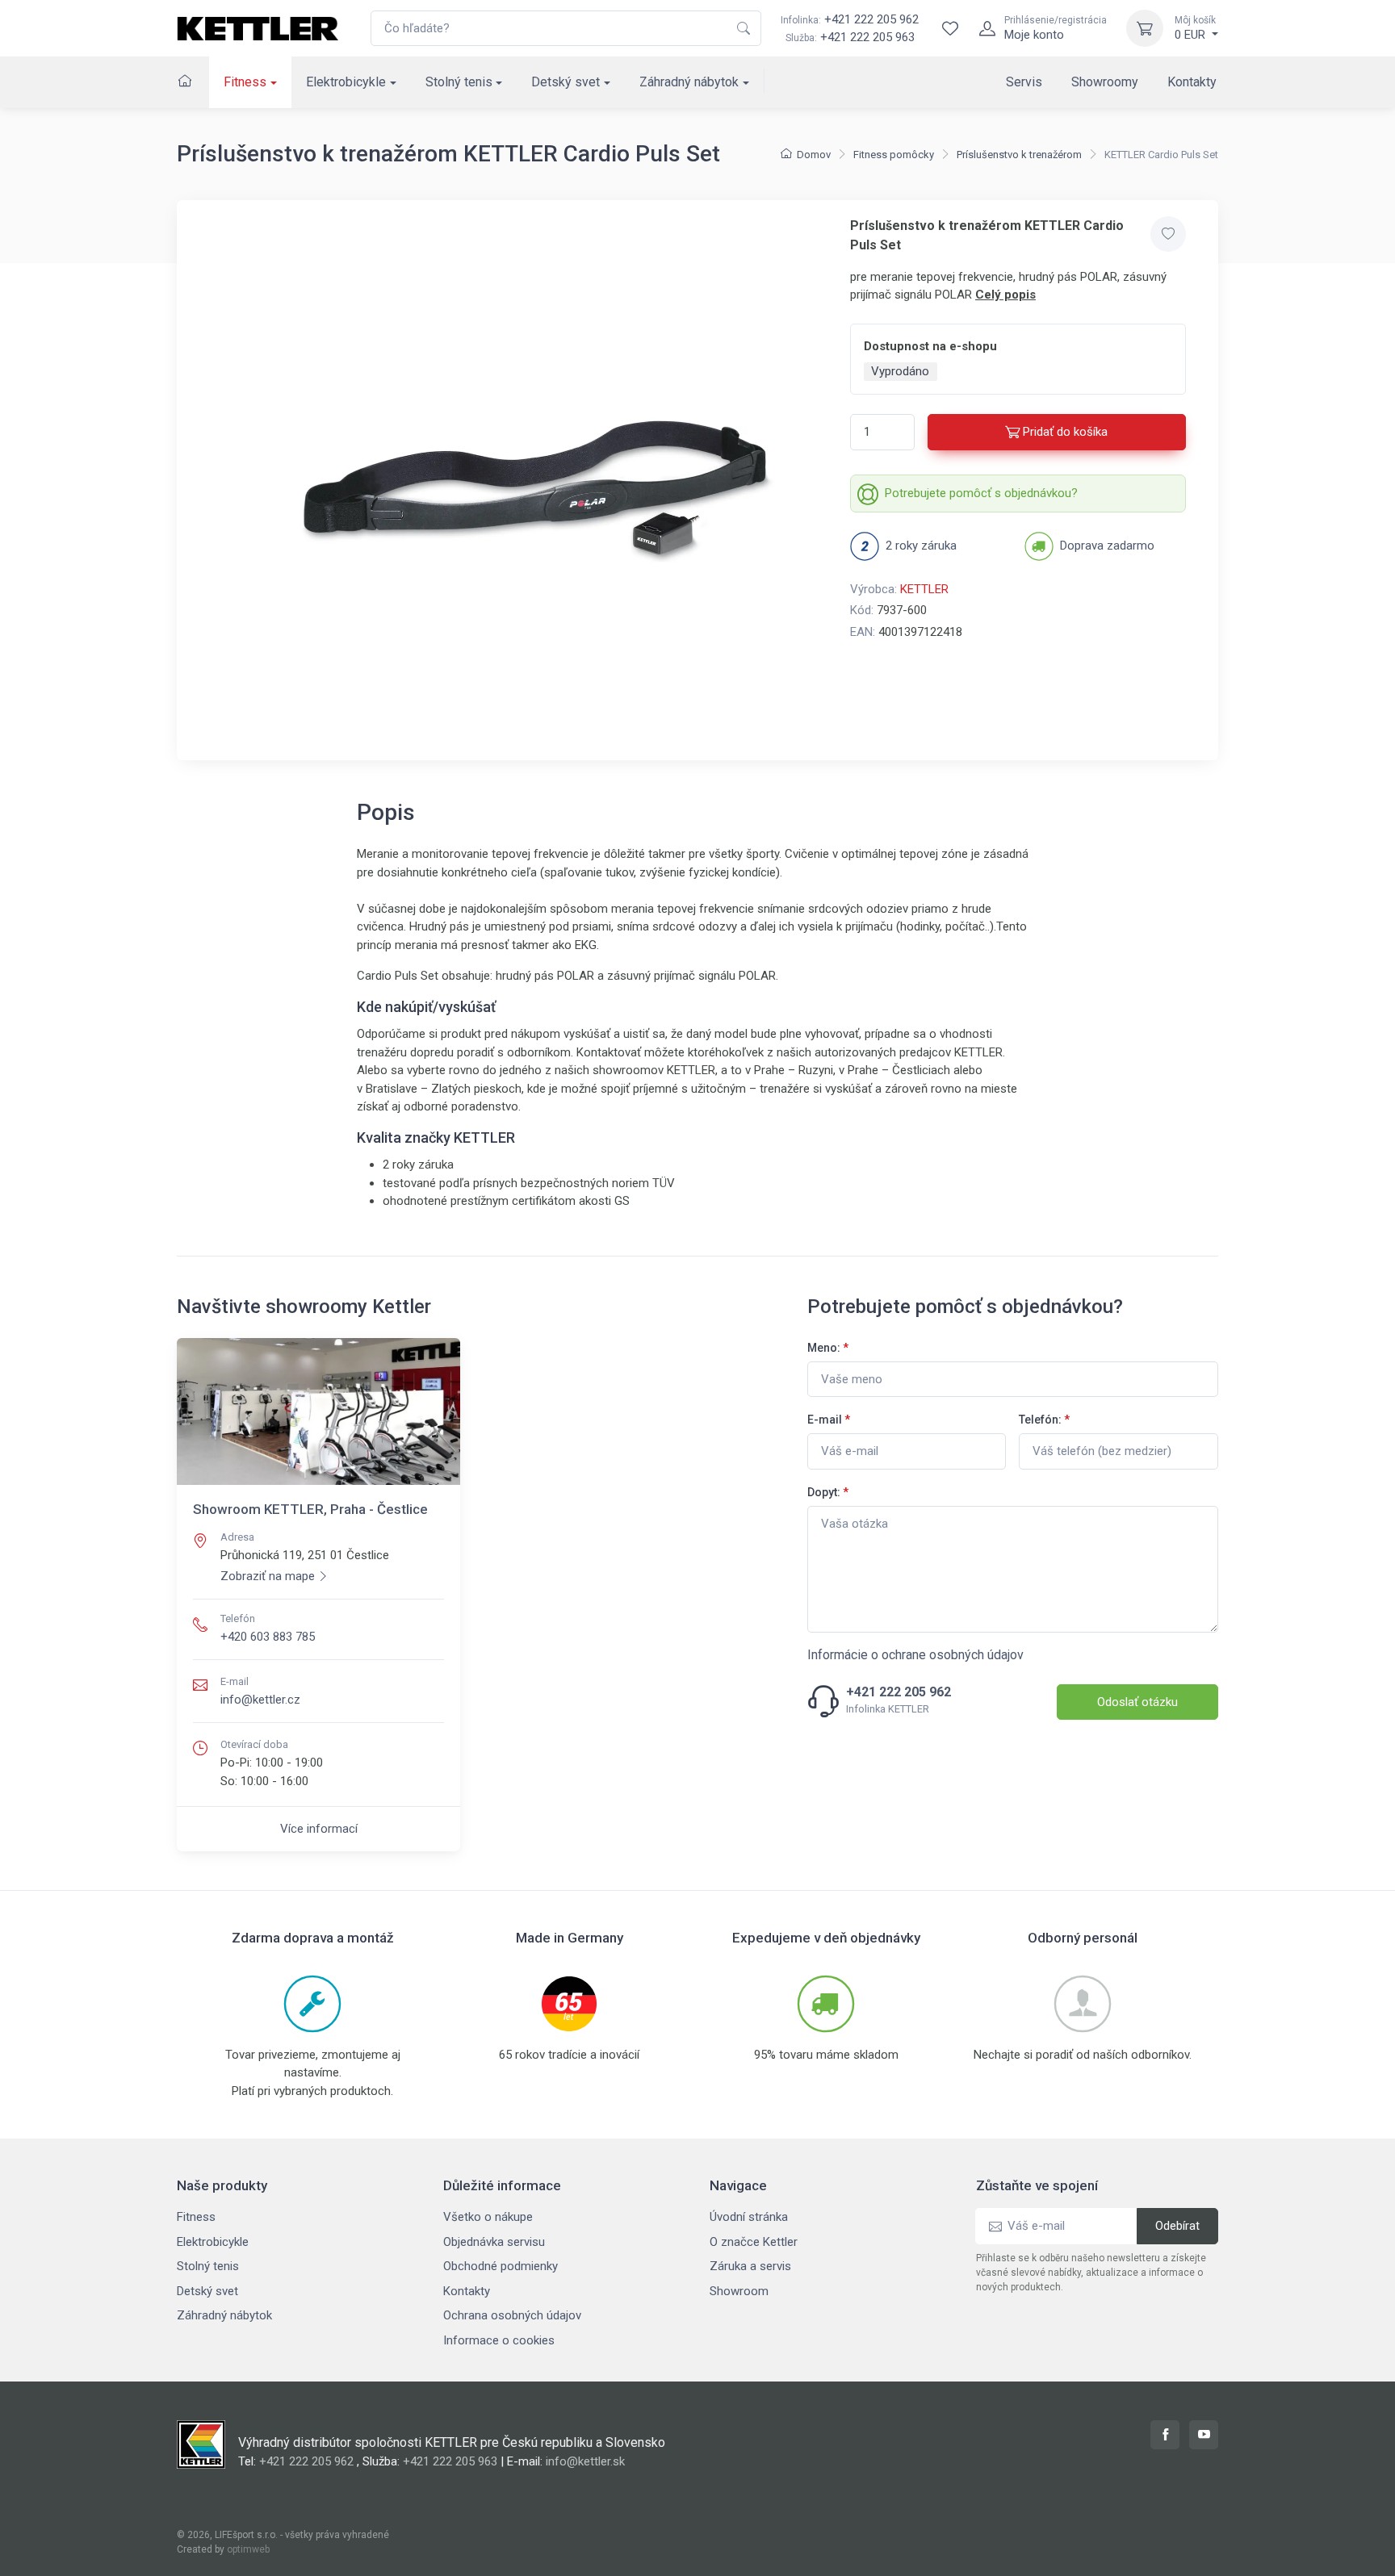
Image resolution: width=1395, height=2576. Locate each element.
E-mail (829, 1420)
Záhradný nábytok (689, 82)
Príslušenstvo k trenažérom (1019, 155)
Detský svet (566, 82)
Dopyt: (828, 1492)
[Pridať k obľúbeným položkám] (1168, 234)
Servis (1024, 82)
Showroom (739, 2291)
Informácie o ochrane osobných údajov (915, 1655)
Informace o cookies (499, 2340)
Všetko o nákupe (488, 2217)
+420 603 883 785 (268, 1637)
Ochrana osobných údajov (512, 2315)
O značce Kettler (754, 2242)
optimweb (248, 2549)
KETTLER (924, 589)
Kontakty (1192, 82)
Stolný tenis (459, 82)
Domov (814, 155)
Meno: (828, 1348)
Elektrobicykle (346, 82)
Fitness (245, 82)
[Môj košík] (1145, 28)
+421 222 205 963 (867, 37)
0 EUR (1195, 28)
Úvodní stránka (749, 2217)
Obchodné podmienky (501, 2266)
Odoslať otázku (1137, 1702)
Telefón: (1044, 1420)
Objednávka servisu (494, 2242)
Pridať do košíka (1065, 432)
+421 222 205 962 (850, 19)
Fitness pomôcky (894, 155)
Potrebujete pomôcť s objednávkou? (981, 493)
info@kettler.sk (585, 2461)
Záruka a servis (750, 2266)
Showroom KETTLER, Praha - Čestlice (310, 1509)
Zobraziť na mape (268, 1576)
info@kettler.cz (260, 1700)
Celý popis (1005, 295)
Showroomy (1105, 82)
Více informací (319, 1829)
